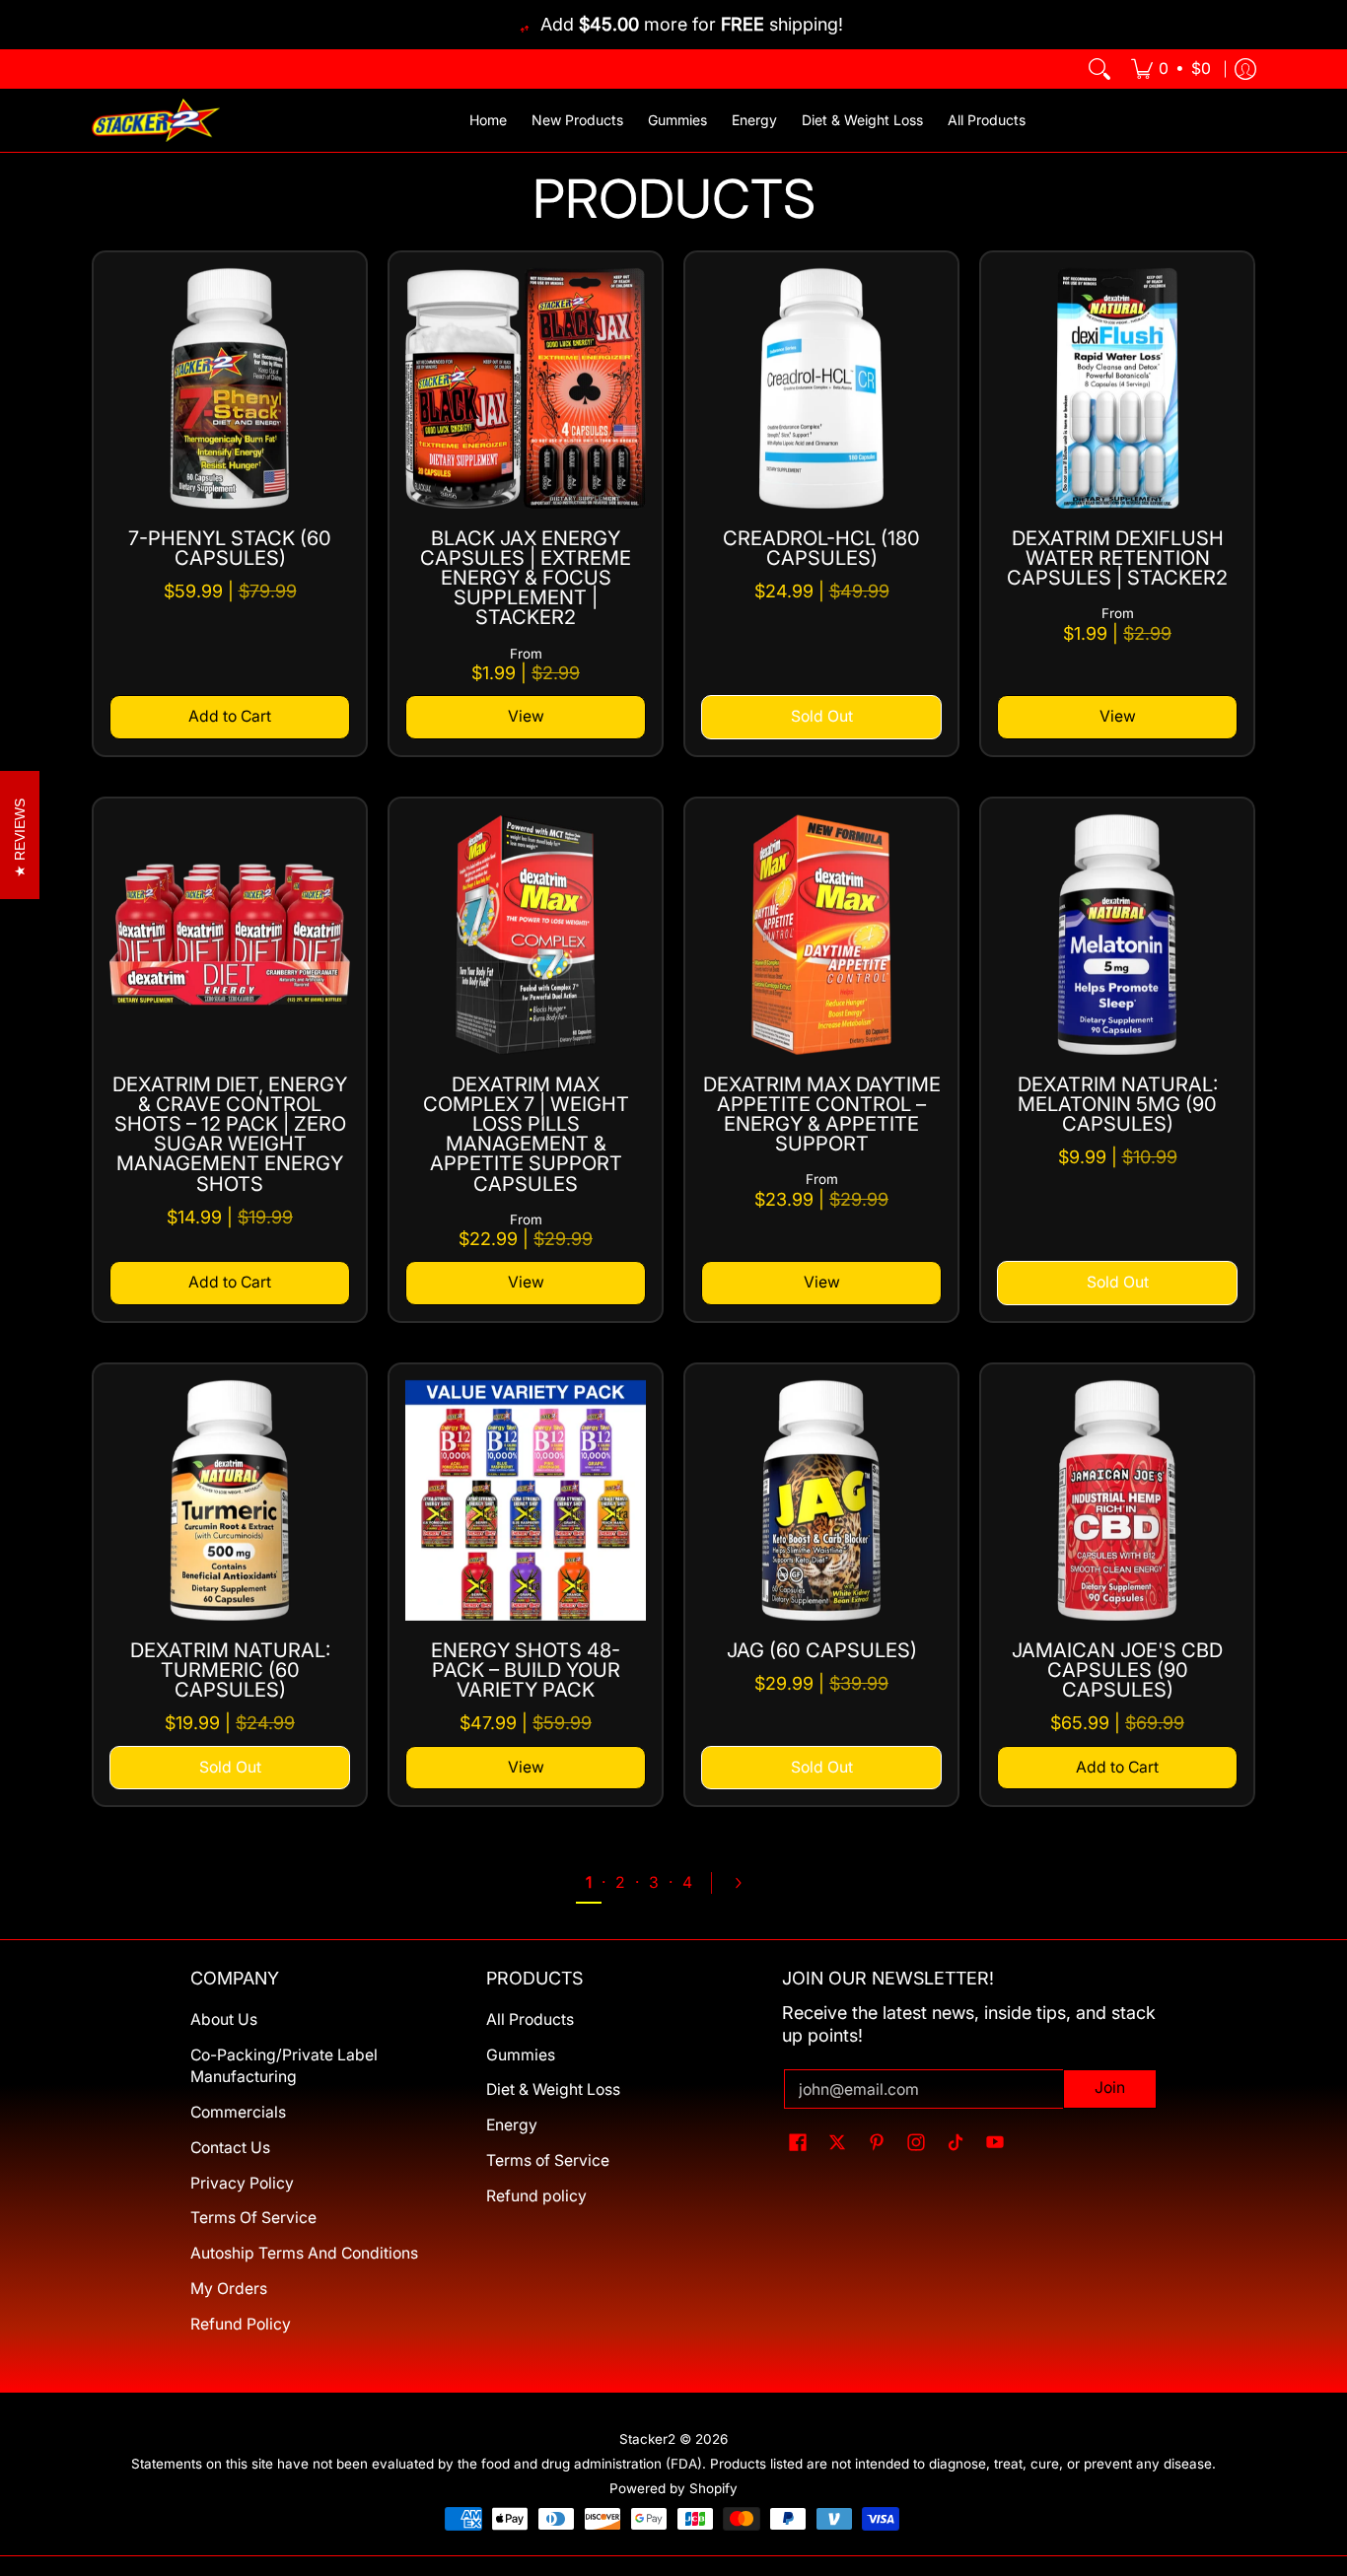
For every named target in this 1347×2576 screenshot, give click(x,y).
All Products (530, 2019)
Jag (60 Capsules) (822, 1650)
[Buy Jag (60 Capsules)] (821, 1500)
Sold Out (822, 716)
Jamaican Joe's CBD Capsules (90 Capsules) (1117, 1670)
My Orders (229, 2289)
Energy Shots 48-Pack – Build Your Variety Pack (526, 1670)
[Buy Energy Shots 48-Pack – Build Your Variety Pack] (526, 1500)
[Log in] (1245, 69)
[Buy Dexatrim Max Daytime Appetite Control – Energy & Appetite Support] (821, 935)
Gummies (521, 2055)
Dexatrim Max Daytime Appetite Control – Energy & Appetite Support (822, 1114)
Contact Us (230, 2148)
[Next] (746, 1883)
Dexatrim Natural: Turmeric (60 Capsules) (230, 1670)
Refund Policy (241, 2324)
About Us (224, 2019)
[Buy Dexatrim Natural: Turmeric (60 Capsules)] (230, 1500)
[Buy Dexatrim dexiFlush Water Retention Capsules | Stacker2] (1117, 388)
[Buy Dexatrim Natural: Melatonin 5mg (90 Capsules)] (1117, 935)
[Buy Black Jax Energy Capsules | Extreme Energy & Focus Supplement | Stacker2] (526, 388)
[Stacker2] (156, 120)
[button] (798, 2144)
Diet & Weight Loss (553, 2089)
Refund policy (536, 2196)
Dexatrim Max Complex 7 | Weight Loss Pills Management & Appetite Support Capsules (526, 1134)
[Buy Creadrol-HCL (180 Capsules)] (821, 388)
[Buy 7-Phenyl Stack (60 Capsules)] (230, 388)
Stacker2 (647, 2439)
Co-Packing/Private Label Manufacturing (284, 2066)
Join (1110, 2088)
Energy (512, 2125)
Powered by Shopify (673, 2488)
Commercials (238, 2112)
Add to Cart (230, 716)
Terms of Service (548, 2160)
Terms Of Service (253, 2218)
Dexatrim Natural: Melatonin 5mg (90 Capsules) (1118, 1104)
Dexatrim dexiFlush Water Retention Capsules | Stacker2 (1117, 558)
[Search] (1099, 69)
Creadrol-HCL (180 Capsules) (821, 548)
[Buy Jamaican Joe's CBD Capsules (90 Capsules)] (1117, 1500)
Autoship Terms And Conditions (304, 2253)
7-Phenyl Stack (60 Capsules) (230, 548)
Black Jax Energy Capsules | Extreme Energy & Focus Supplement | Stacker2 (526, 578)
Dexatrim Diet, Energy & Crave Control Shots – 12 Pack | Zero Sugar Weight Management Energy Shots (230, 1134)
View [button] (526, 716)
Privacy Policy (242, 2183)
